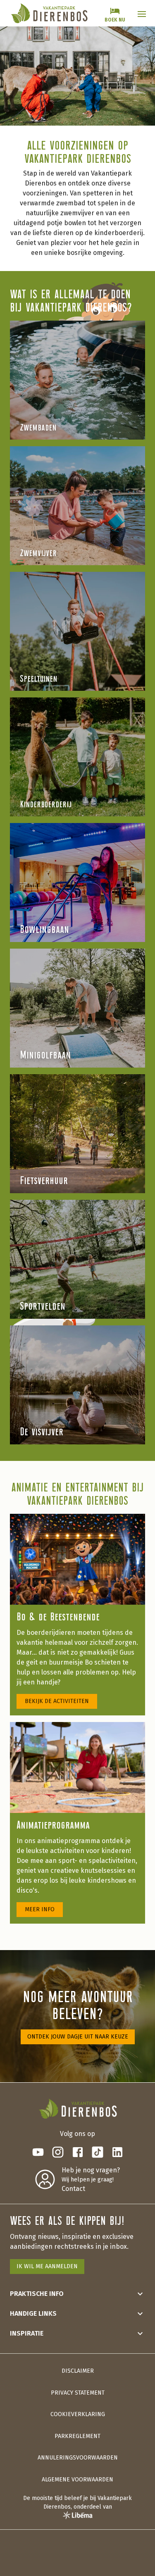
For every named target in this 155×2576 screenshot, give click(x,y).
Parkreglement (77, 2436)
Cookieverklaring (78, 2414)
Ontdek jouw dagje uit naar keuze (78, 2037)
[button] (142, 14)
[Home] (49, 13)
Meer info (40, 1909)
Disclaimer (78, 2371)
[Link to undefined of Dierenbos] (38, 2152)
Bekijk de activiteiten (57, 1701)
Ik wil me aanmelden (47, 2266)
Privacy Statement (78, 2393)
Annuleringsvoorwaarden (78, 2458)
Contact (73, 2189)
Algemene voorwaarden (77, 2480)
